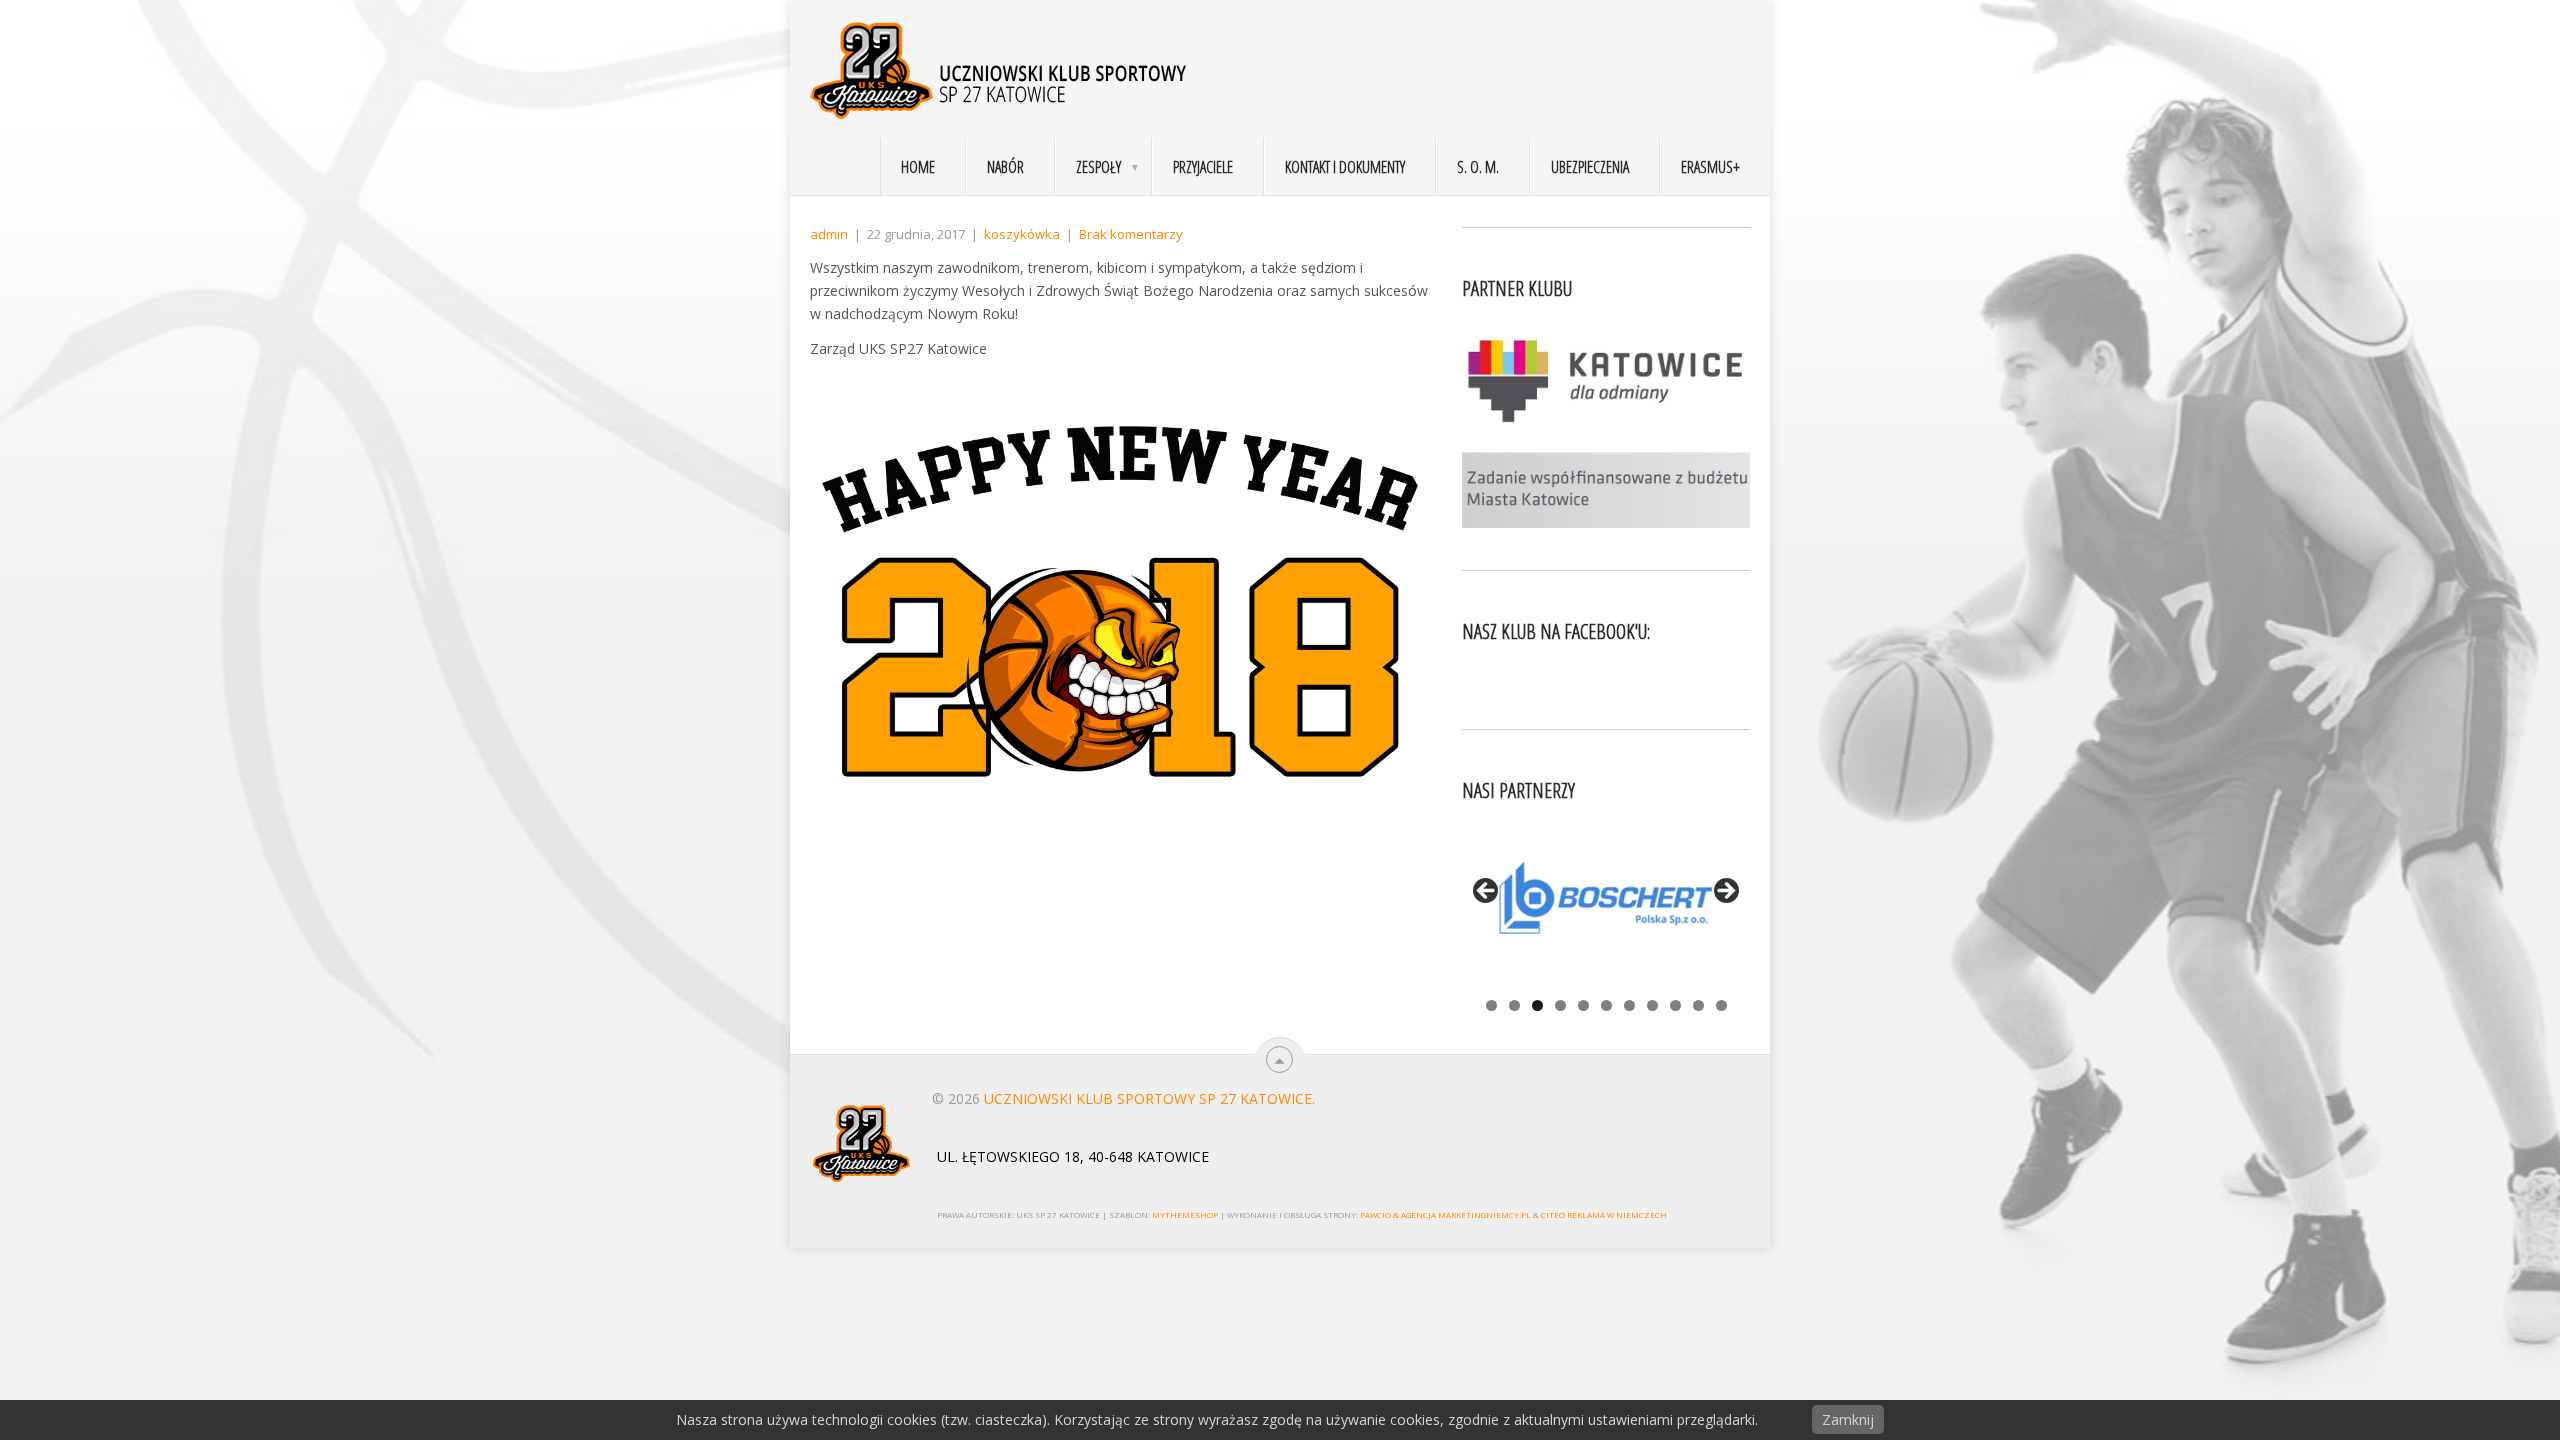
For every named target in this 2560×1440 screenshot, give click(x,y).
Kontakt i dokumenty (1345, 167)
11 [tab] (1721, 1005)
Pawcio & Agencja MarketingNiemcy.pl (1445, 1214)
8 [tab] (1652, 1005)
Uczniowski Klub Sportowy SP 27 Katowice (1148, 1098)
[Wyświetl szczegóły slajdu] (1606, 897)
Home (918, 167)
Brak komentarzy (1131, 234)
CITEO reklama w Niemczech (1604, 1214)
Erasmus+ (1710, 167)
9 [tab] (1675, 1005)
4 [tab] (1560, 1005)
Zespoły (1098, 167)
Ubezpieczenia (1590, 167)
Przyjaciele (1203, 167)
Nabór (1005, 167)
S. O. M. (1478, 167)
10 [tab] (1698, 1005)
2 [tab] (1514, 1005)
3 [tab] (1537, 1005)
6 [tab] (1606, 1005)
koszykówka (1022, 234)
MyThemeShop (1185, 1214)
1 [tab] (1491, 1005)
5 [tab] (1583, 1005)
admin (829, 234)
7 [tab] (1629, 1005)
